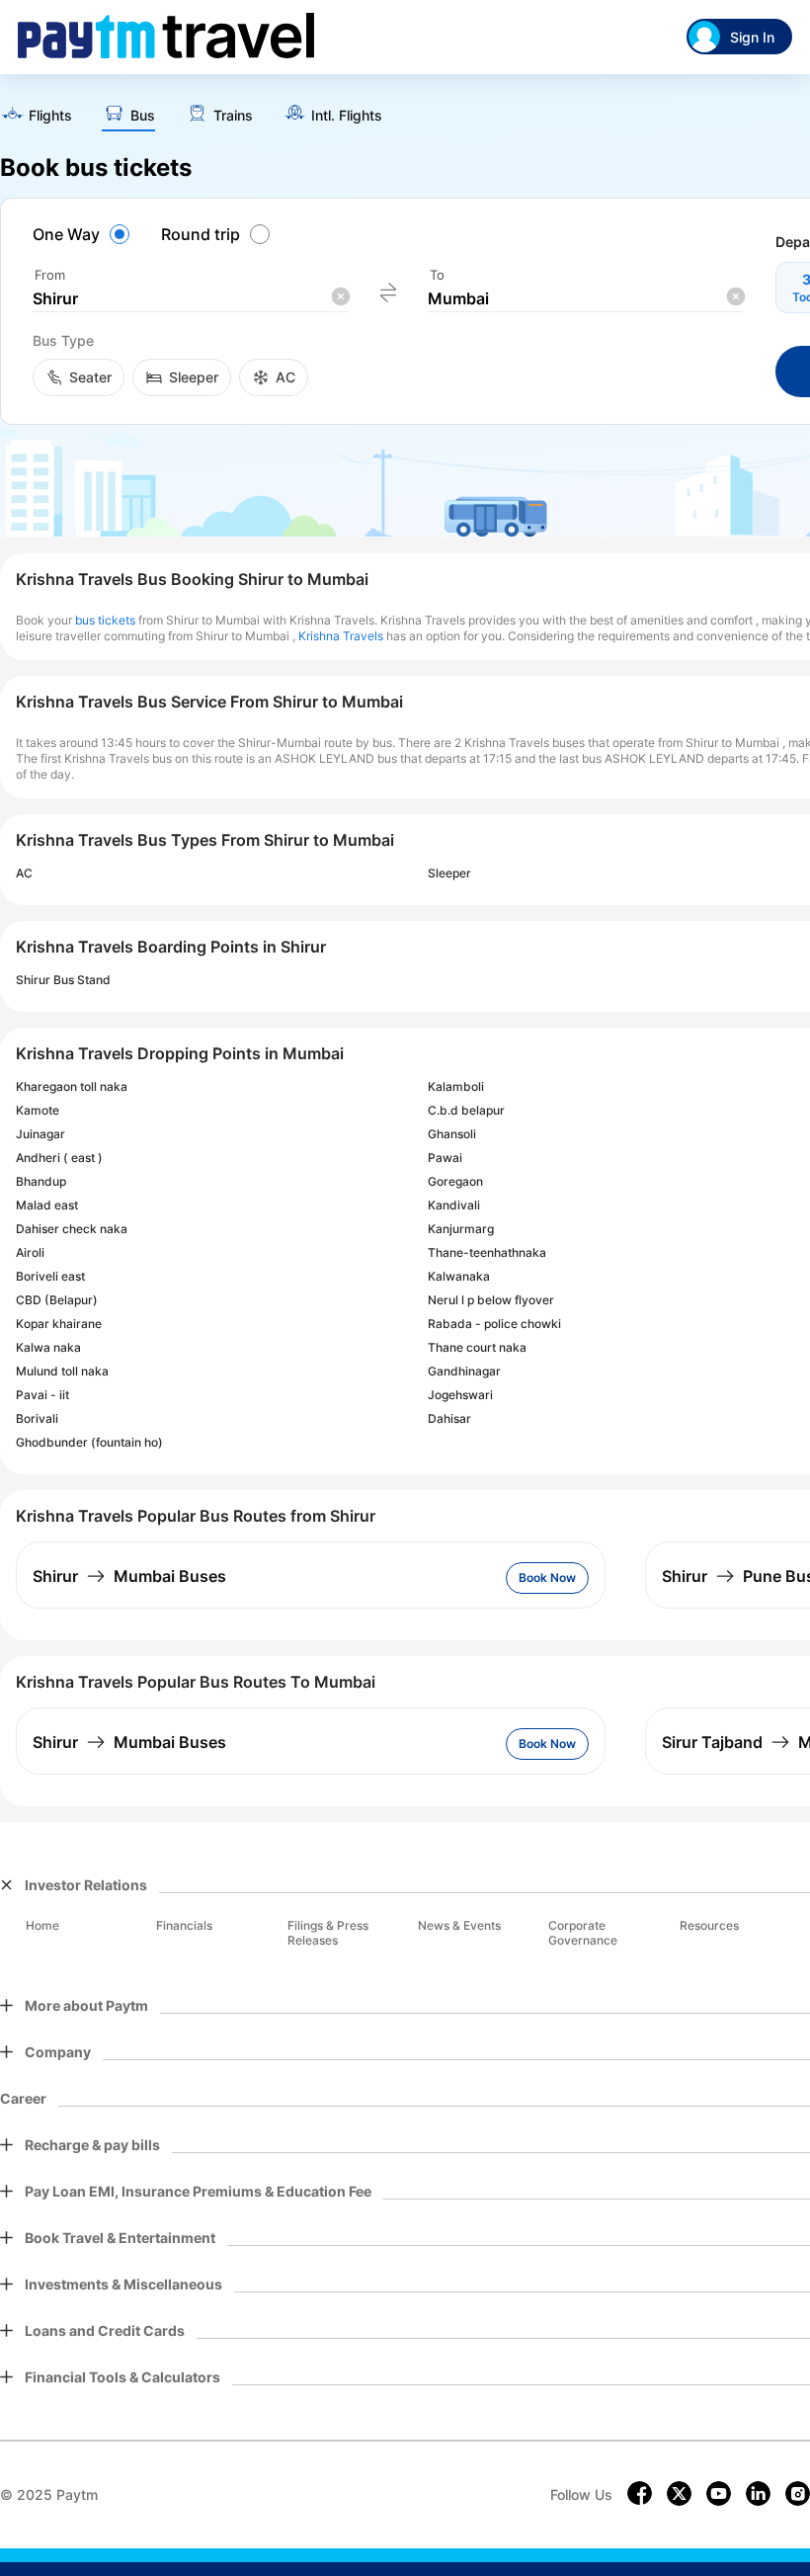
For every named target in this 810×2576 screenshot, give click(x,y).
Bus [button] (143, 116)
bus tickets (105, 620)
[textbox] (191, 299)
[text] (36, 116)
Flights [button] (50, 116)
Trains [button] (233, 116)
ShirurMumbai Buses (129, 1576)
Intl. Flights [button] (347, 116)
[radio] (84, 234)
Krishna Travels (341, 636)
